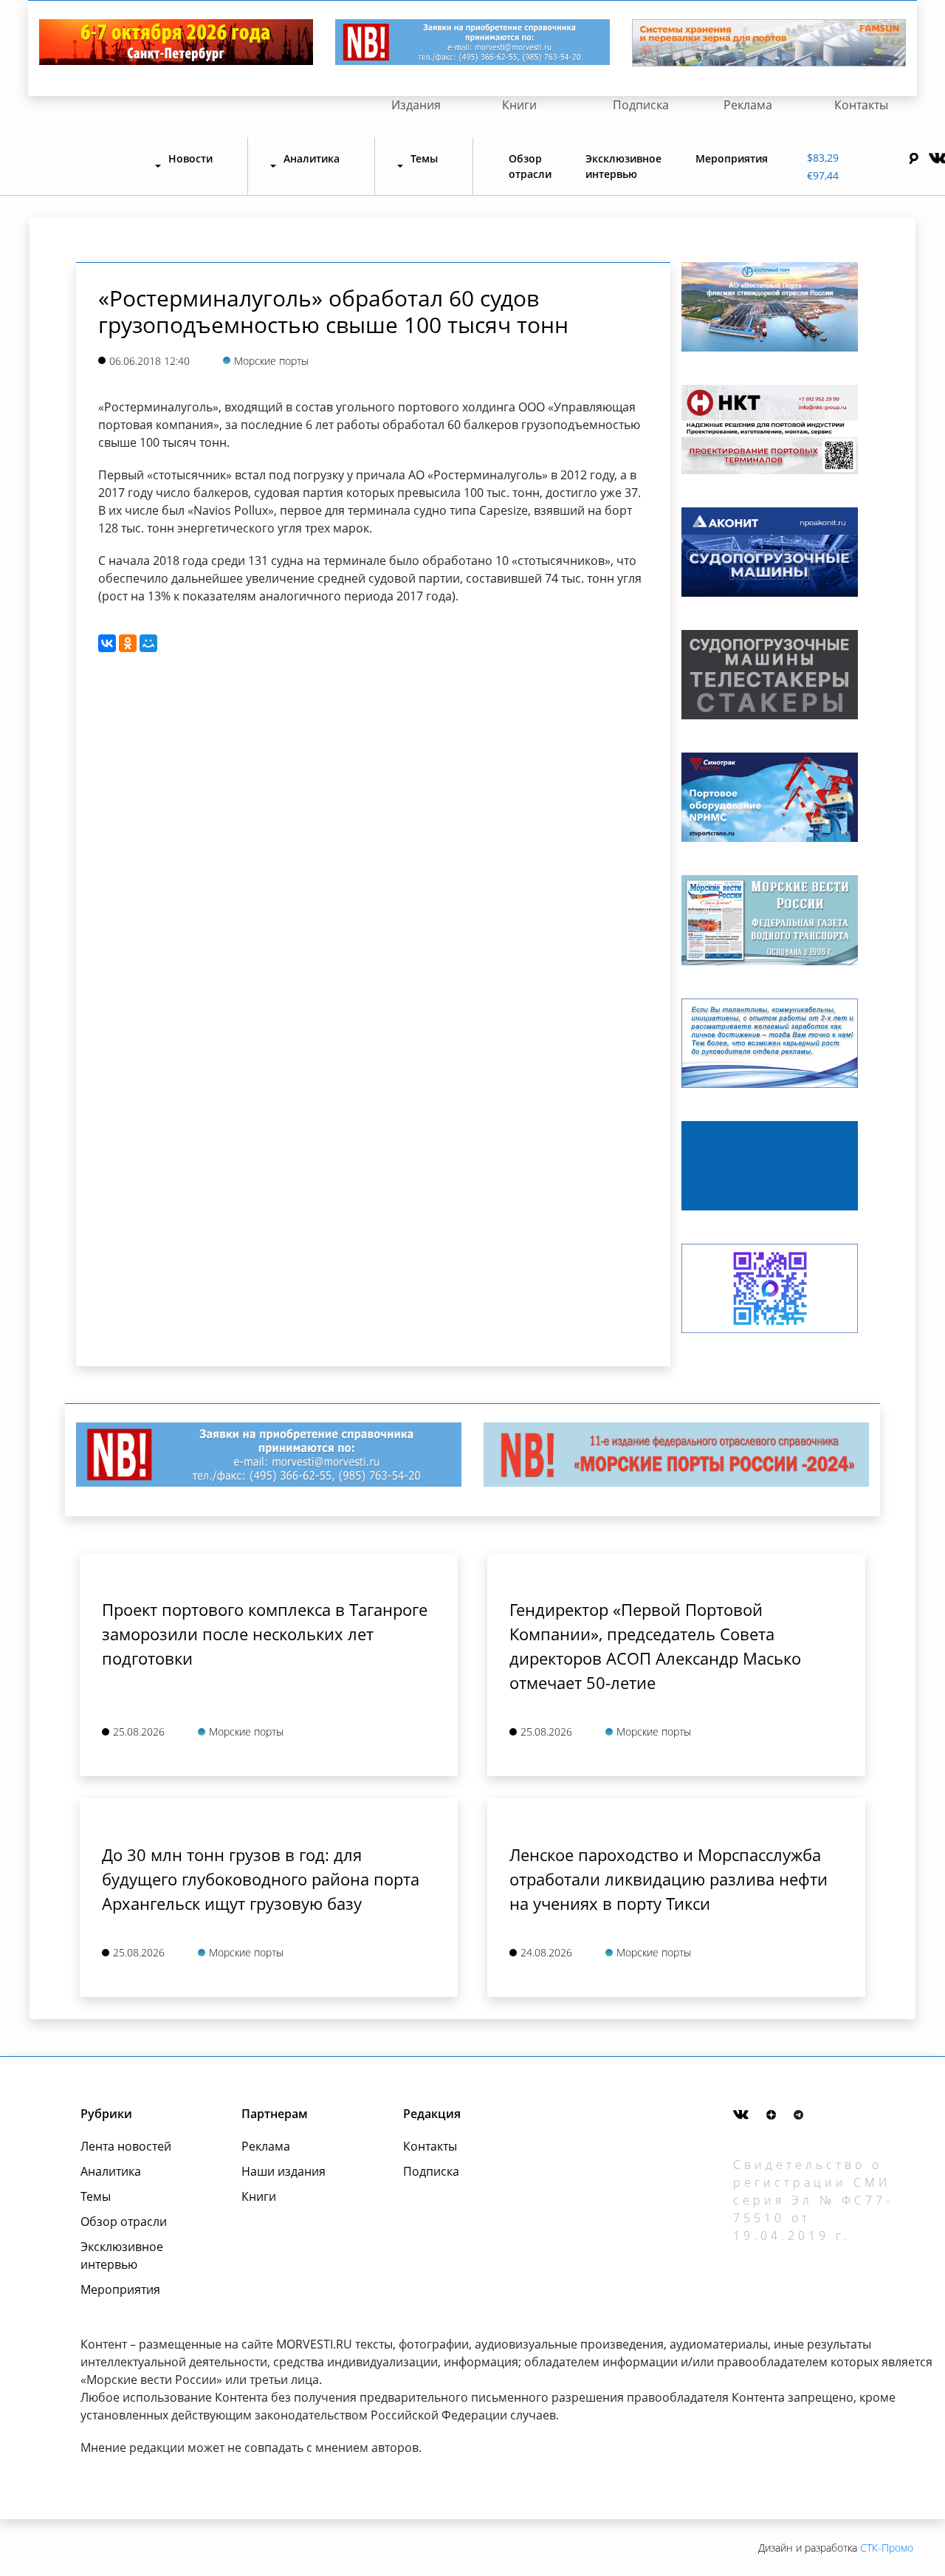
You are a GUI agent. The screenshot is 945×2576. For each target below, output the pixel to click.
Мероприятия (732, 158)
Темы (96, 2196)
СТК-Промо (887, 2548)
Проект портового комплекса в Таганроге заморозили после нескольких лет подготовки (265, 1634)
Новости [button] (190, 158)
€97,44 (823, 175)
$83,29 (823, 158)
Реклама (748, 105)
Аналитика (111, 2171)
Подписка (641, 105)
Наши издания (283, 2171)
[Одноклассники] (128, 643)
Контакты (861, 105)
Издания (416, 105)
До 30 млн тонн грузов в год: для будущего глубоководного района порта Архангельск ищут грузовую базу (261, 1879)
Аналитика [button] (312, 158)
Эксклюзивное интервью (623, 166)
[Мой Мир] (148, 643)
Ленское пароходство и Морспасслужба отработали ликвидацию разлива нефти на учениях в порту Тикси (669, 1879)
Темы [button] (424, 158)
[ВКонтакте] (107, 643)
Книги (519, 105)
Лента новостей (126, 2146)
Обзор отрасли (530, 166)
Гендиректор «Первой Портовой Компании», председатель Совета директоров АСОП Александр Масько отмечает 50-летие (655, 1646)
